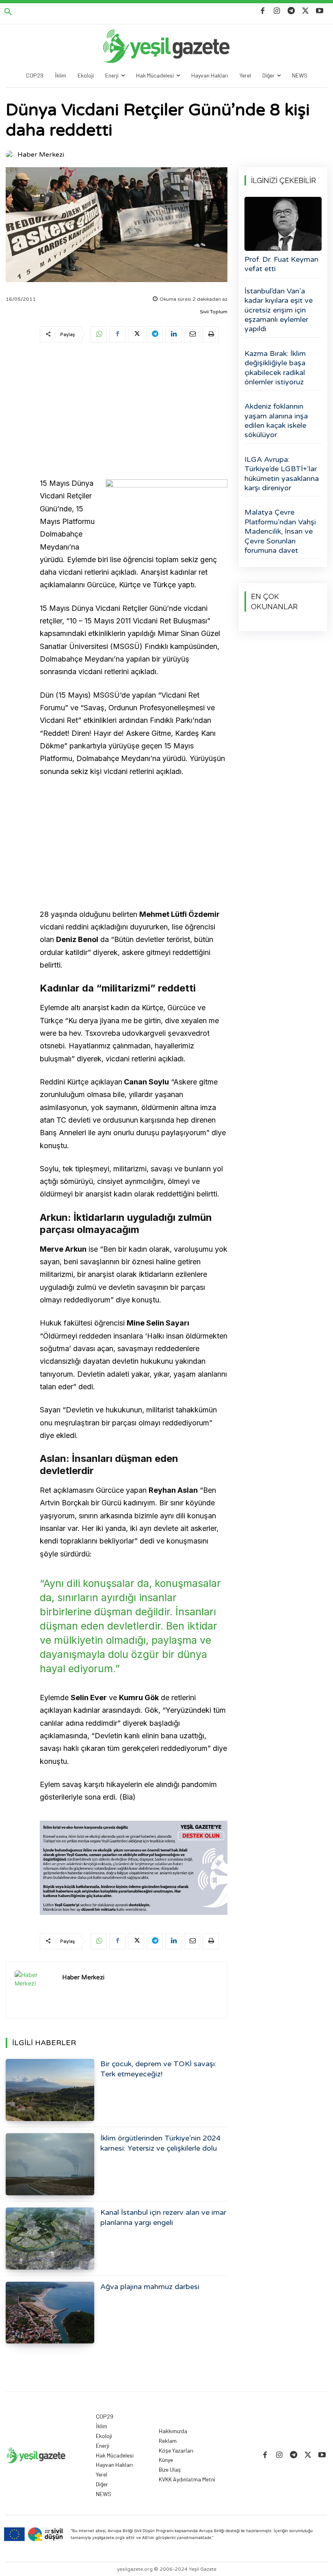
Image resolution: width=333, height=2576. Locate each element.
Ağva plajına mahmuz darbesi (150, 2287)
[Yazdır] (211, 334)
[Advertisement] (134, 412)
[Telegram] (291, 11)
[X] (306, 11)
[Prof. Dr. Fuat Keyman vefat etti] (283, 224)
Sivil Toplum (214, 312)
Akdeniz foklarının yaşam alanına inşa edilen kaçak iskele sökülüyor (276, 420)
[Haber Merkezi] (11, 155)
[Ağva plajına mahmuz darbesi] (50, 2313)
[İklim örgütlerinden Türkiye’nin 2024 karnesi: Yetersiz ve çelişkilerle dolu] (50, 2164)
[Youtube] (320, 11)
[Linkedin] (173, 334)
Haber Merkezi (41, 155)
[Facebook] (263, 11)
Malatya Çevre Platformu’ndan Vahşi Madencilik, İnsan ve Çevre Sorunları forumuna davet (280, 531)
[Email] (192, 334)
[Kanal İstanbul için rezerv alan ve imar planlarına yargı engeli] (50, 2239)
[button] (8, 12)
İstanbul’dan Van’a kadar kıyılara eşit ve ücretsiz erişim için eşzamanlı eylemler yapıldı (279, 310)
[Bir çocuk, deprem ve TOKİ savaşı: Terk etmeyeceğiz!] (50, 2090)
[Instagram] (277, 11)
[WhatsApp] (99, 334)
